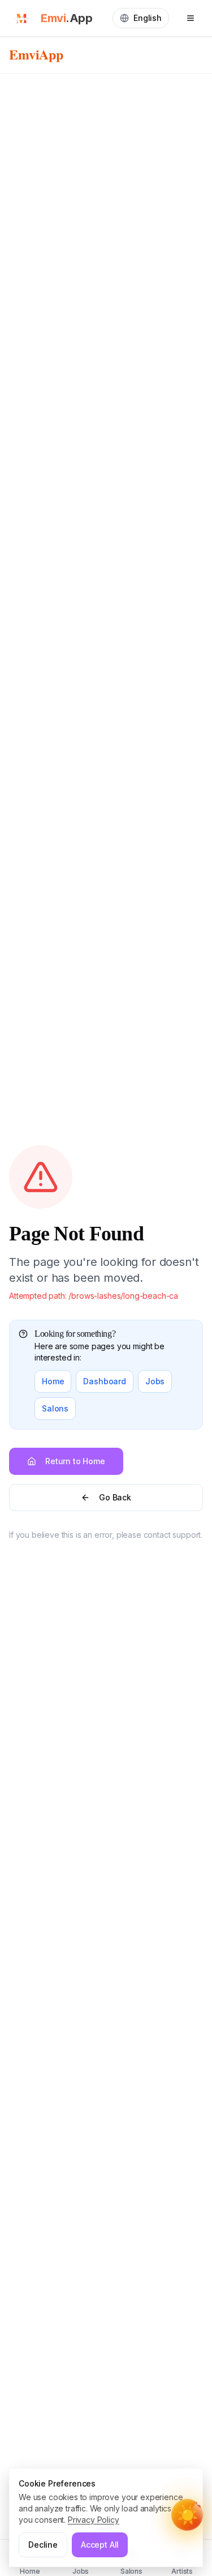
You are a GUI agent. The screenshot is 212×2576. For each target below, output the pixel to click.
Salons (55, 1408)
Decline (43, 2545)
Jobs (155, 1381)
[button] (187, 2515)
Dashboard (105, 1381)
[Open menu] (191, 18)
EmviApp (36, 54)
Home (53, 1381)
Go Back (115, 1497)
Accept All (100, 2545)
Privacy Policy (94, 2520)
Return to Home (75, 1461)
